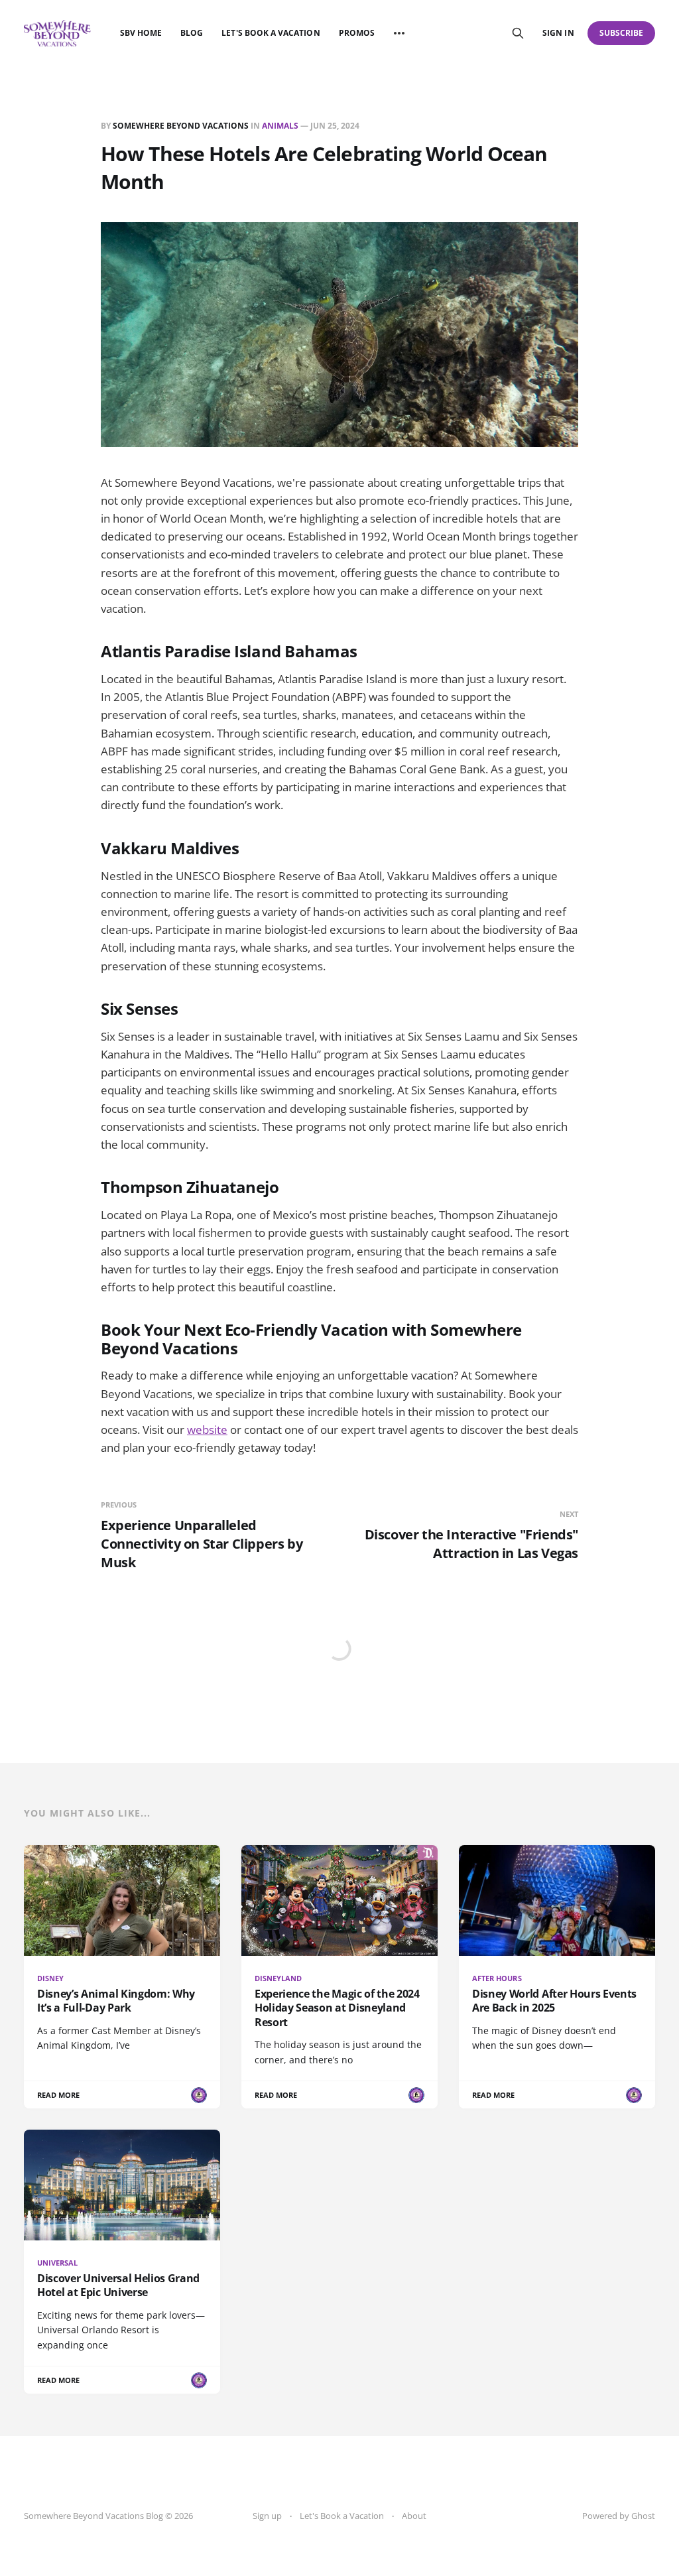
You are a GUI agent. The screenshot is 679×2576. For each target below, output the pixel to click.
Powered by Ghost (619, 2516)
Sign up (267, 2516)
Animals (280, 126)
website (207, 1430)
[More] (399, 33)
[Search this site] (518, 33)
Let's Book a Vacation (271, 33)
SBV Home (141, 33)
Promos (357, 33)
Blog (192, 33)
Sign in (558, 33)
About (414, 2516)
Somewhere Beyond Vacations (181, 126)
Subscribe (622, 33)
